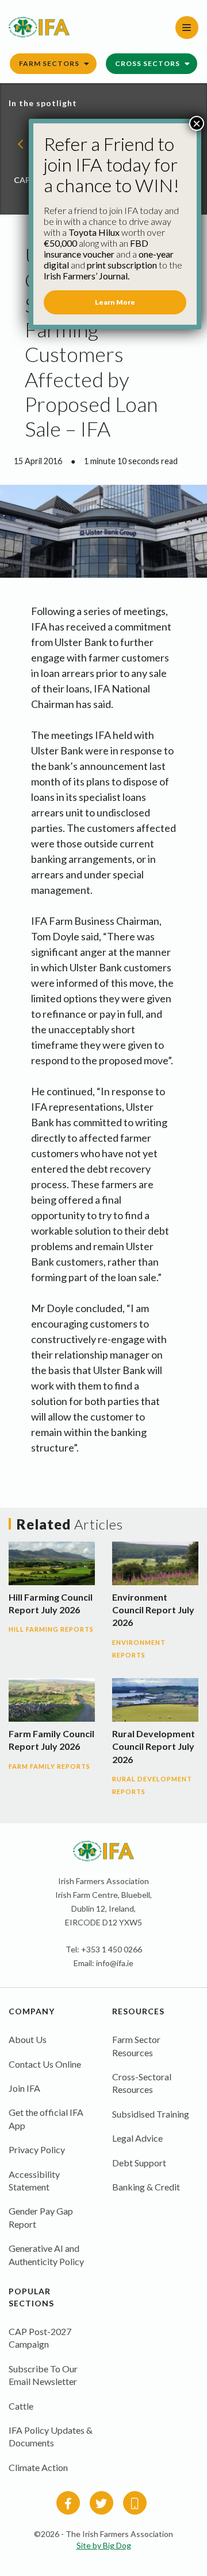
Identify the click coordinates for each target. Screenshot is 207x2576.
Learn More (115, 302)
